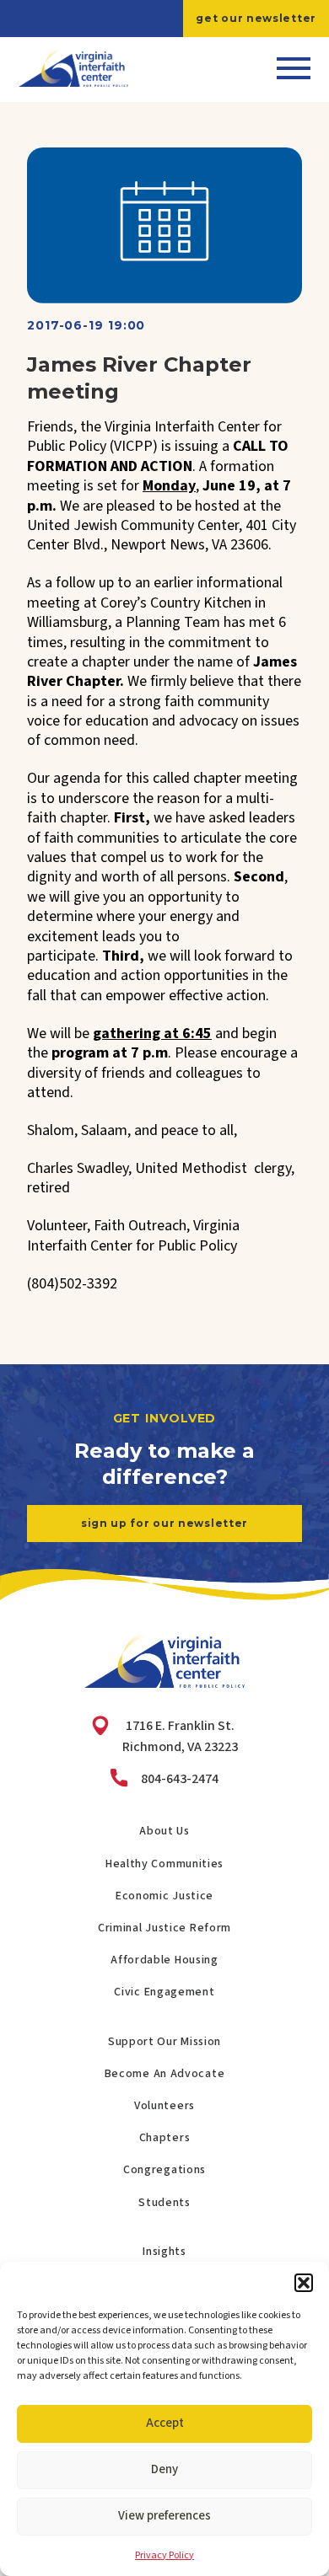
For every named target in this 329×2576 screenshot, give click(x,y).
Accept (165, 2423)
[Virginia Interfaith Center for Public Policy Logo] (73, 68)
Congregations (164, 2170)
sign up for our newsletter (164, 1523)
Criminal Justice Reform (164, 1928)
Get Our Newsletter (256, 18)
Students (164, 2203)
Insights (164, 2252)
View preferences (164, 2516)
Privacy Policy (164, 2555)
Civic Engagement (164, 1992)
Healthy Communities (164, 1864)
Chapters (165, 2138)
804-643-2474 (180, 1779)
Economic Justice (164, 1896)
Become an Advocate (165, 2074)
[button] (304, 2283)
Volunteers (164, 2106)
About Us (164, 1831)
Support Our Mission (164, 2042)
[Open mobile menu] (294, 68)
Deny (164, 2469)
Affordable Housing (164, 1960)
